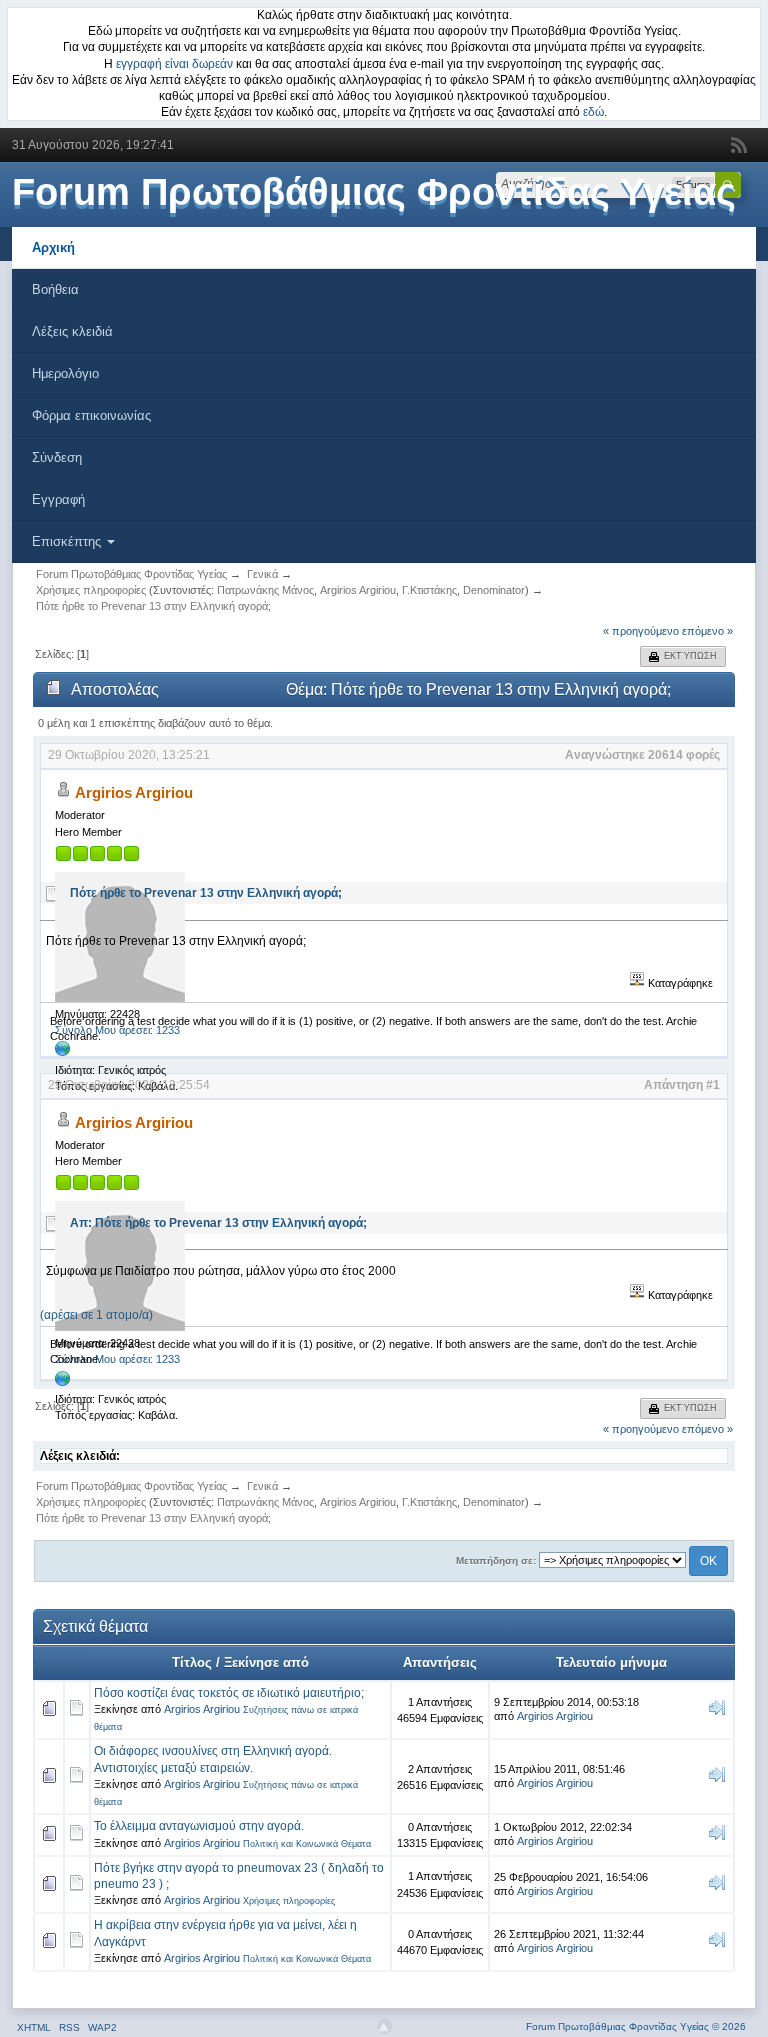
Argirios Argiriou (358, 590)
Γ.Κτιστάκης (429, 590)
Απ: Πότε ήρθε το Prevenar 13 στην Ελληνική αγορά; (218, 1223)
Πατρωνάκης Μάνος (265, 590)
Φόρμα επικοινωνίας (91, 415)
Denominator (494, 590)
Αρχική (53, 247)
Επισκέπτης (68, 541)
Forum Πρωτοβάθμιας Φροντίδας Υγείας (374, 192)
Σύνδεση (57, 457)
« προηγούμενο (641, 631)
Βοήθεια (55, 289)
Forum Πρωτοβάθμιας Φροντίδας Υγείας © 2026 (636, 2026)
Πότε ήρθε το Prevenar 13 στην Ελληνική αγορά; (206, 893)
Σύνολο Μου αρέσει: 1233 (117, 1030)
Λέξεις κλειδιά (72, 331)
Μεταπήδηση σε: (496, 1560)
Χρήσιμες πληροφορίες (289, 1901)
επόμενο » (707, 631)
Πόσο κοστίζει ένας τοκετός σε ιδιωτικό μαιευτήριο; (229, 1693)
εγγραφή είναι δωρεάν (174, 64)
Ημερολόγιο (65, 373)
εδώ (593, 112)
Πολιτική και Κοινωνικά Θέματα (307, 1844)
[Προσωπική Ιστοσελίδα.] (63, 1053)
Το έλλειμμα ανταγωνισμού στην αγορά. (199, 1826)
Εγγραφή (58, 499)
